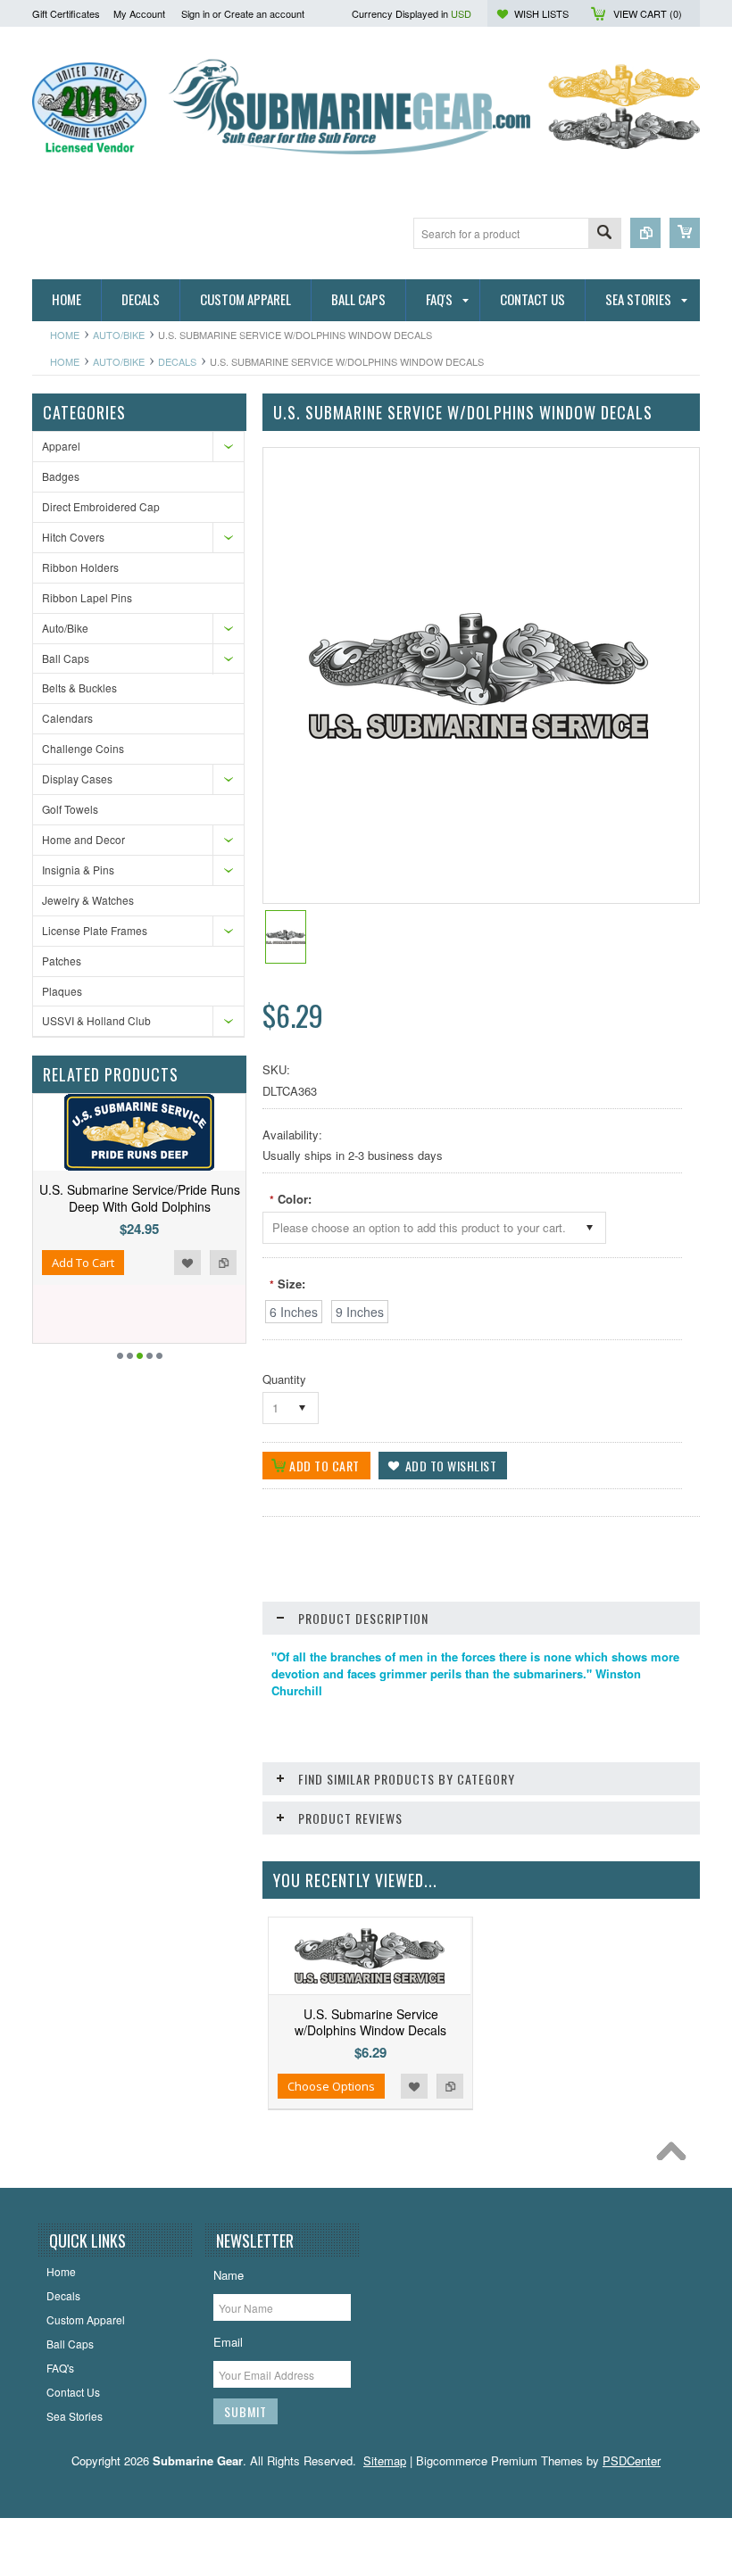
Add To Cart (83, 1263)
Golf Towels (70, 809)
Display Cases (77, 779)
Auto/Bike (119, 335)
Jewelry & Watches (88, 900)
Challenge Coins (83, 748)
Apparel (61, 446)
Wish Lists (541, 13)
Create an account (264, 13)
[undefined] (478, 734)
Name (229, 2275)
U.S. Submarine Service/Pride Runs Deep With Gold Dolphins (140, 1197)
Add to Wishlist (187, 1263)
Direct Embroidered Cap (101, 506)
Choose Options (331, 2086)
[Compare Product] (645, 233)
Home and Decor (83, 839)
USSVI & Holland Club (96, 1020)
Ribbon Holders (80, 567)
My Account (139, 13)
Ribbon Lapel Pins (87, 597)
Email (228, 2342)
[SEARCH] (604, 234)
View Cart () (648, 13)
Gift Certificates (66, 13)
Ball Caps (66, 658)
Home (65, 335)
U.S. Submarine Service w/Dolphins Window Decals (370, 2022)
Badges (61, 476)
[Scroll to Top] (676, 2156)
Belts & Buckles (79, 687)
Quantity (284, 1379)
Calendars (67, 718)
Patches (62, 961)
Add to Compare (223, 1263)
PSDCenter (632, 2460)
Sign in (195, 13)
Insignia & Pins (78, 870)
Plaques (62, 991)
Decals (177, 361)
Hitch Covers (73, 537)
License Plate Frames (95, 930)
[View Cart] (685, 233)
